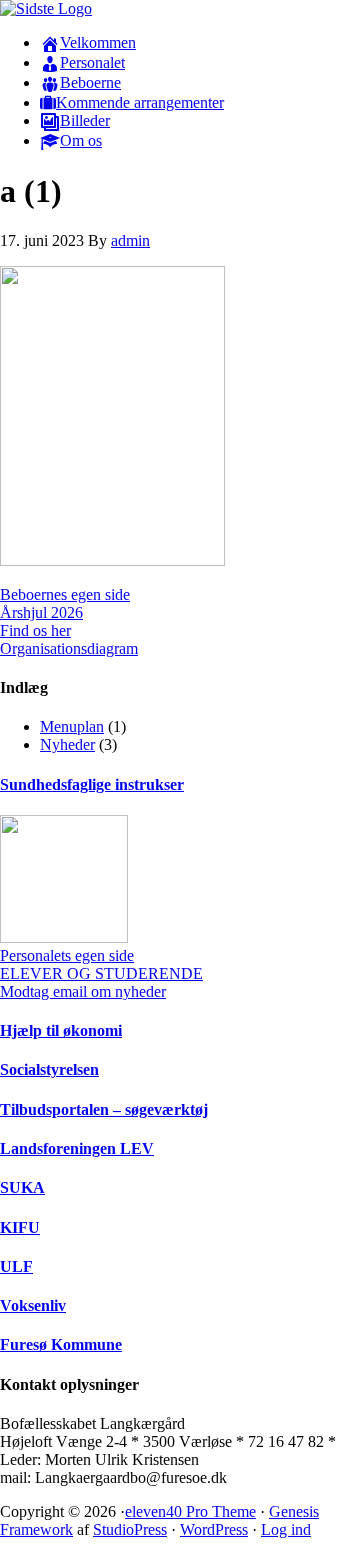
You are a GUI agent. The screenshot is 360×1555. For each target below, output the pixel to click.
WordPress (214, 1529)
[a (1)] (112, 560)
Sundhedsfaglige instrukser (92, 784)
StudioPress (130, 1529)
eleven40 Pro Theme (190, 1511)
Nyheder (67, 744)
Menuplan (72, 726)
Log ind (286, 1529)
